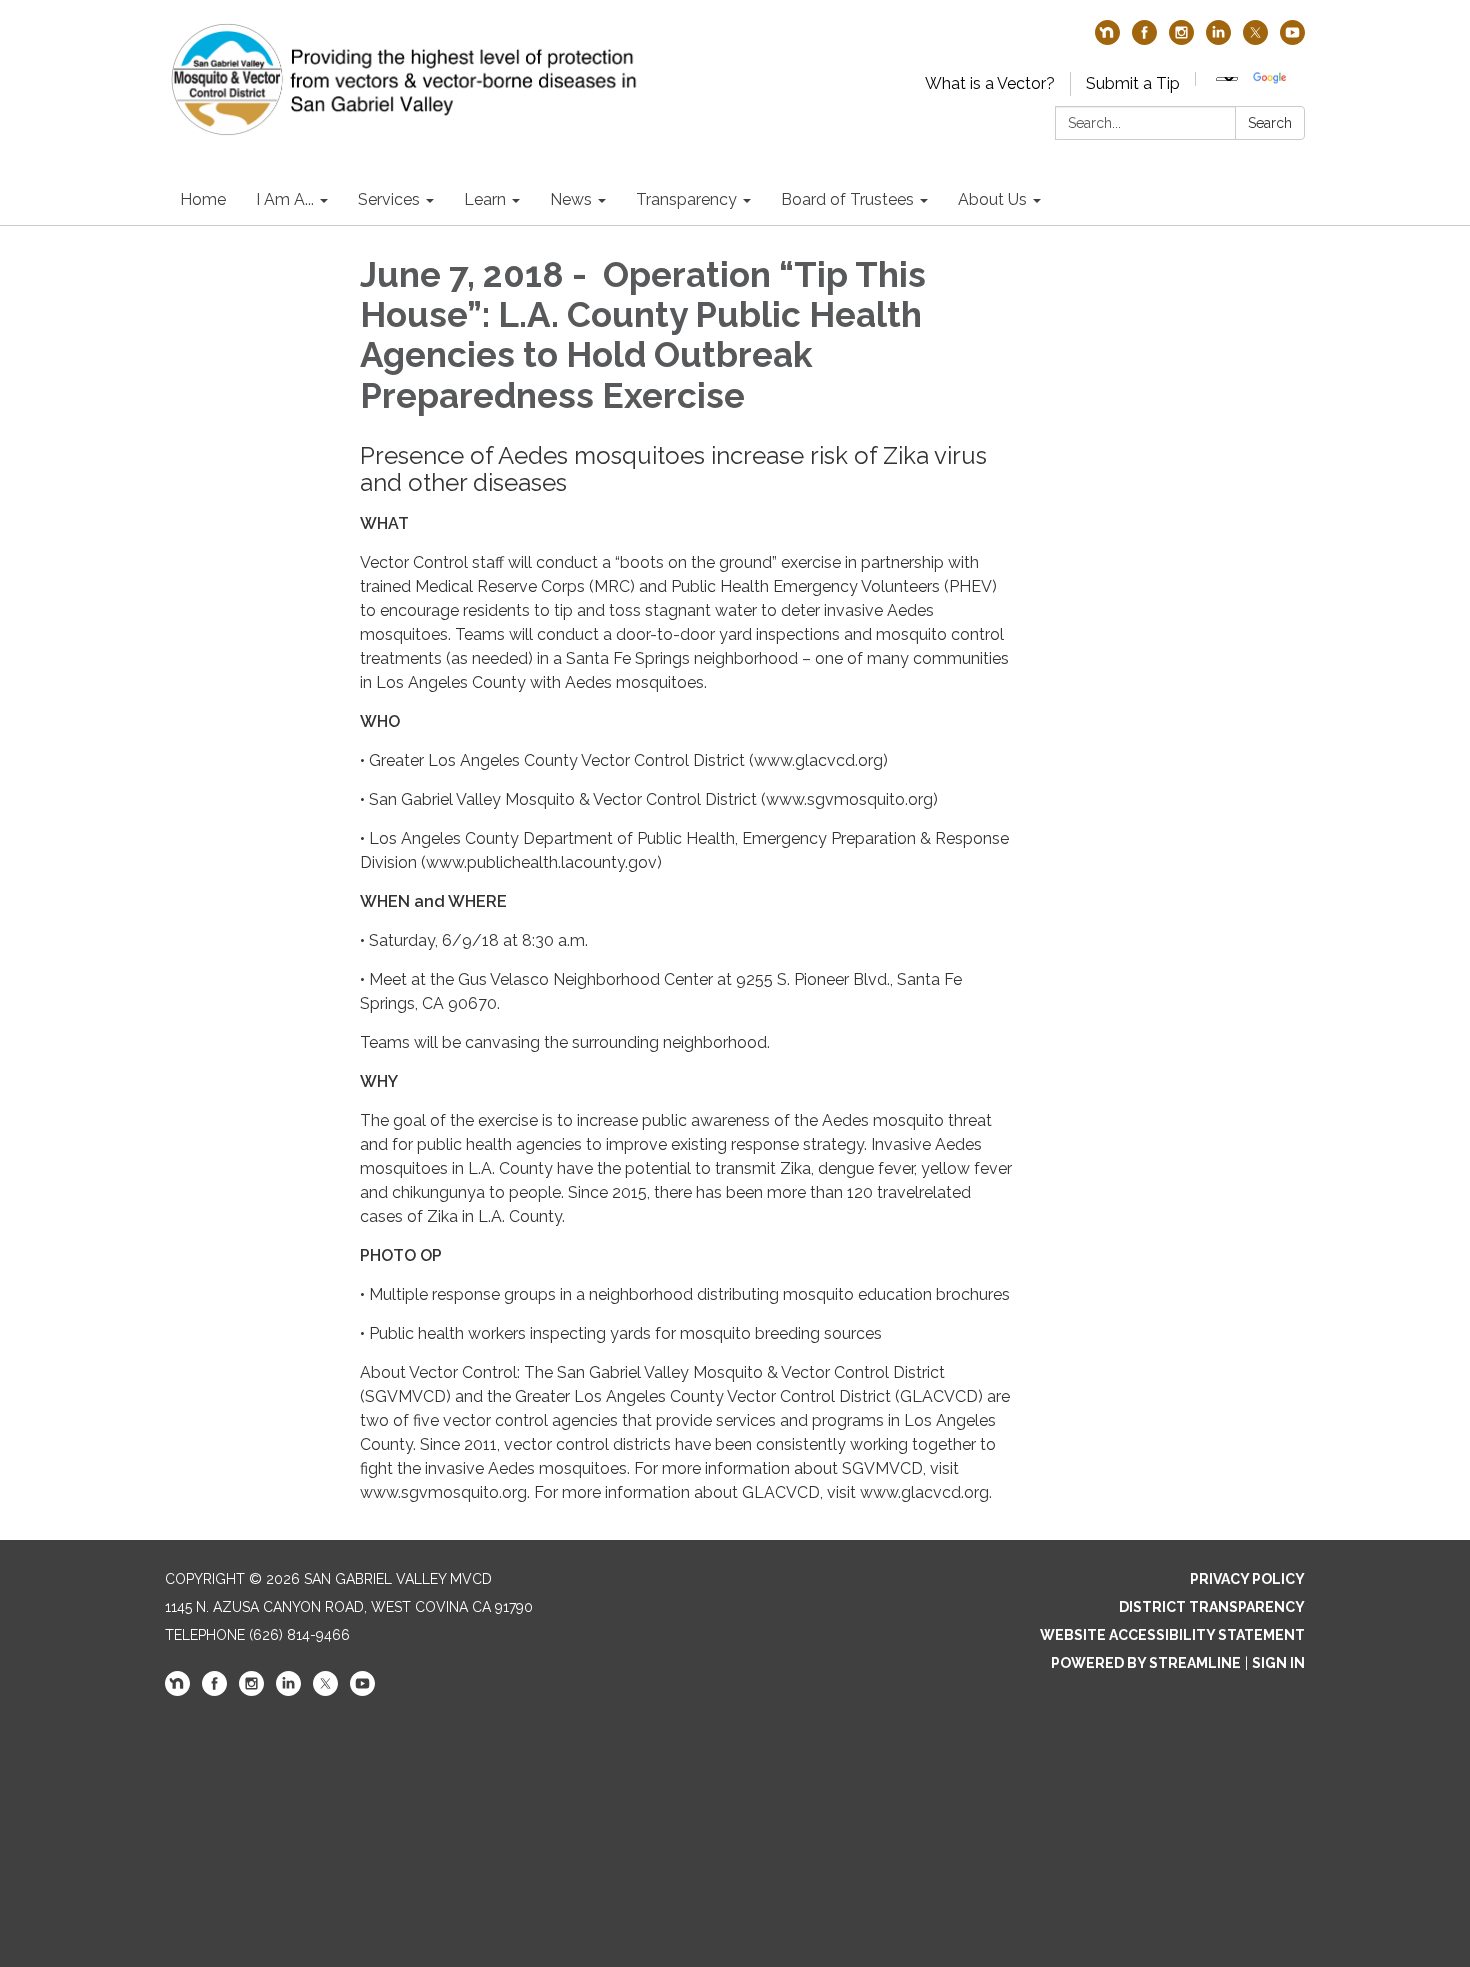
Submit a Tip (1133, 83)
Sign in (1278, 1663)
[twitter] (1255, 39)
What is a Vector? (990, 83)
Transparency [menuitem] (686, 199)
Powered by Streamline (1146, 1663)
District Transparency (1212, 1607)
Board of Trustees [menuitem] (847, 199)
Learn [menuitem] (485, 199)
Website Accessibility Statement (1172, 1635)
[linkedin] (1218, 39)
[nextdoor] (1107, 39)
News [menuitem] (571, 199)
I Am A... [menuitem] (285, 199)
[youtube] (1292, 39)
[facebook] (1144, 39)
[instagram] (1181, 39)
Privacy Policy (1247, 1579)
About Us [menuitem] (992, 199)
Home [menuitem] (203, 199)
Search (1270, 123)
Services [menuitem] (389, 199)
